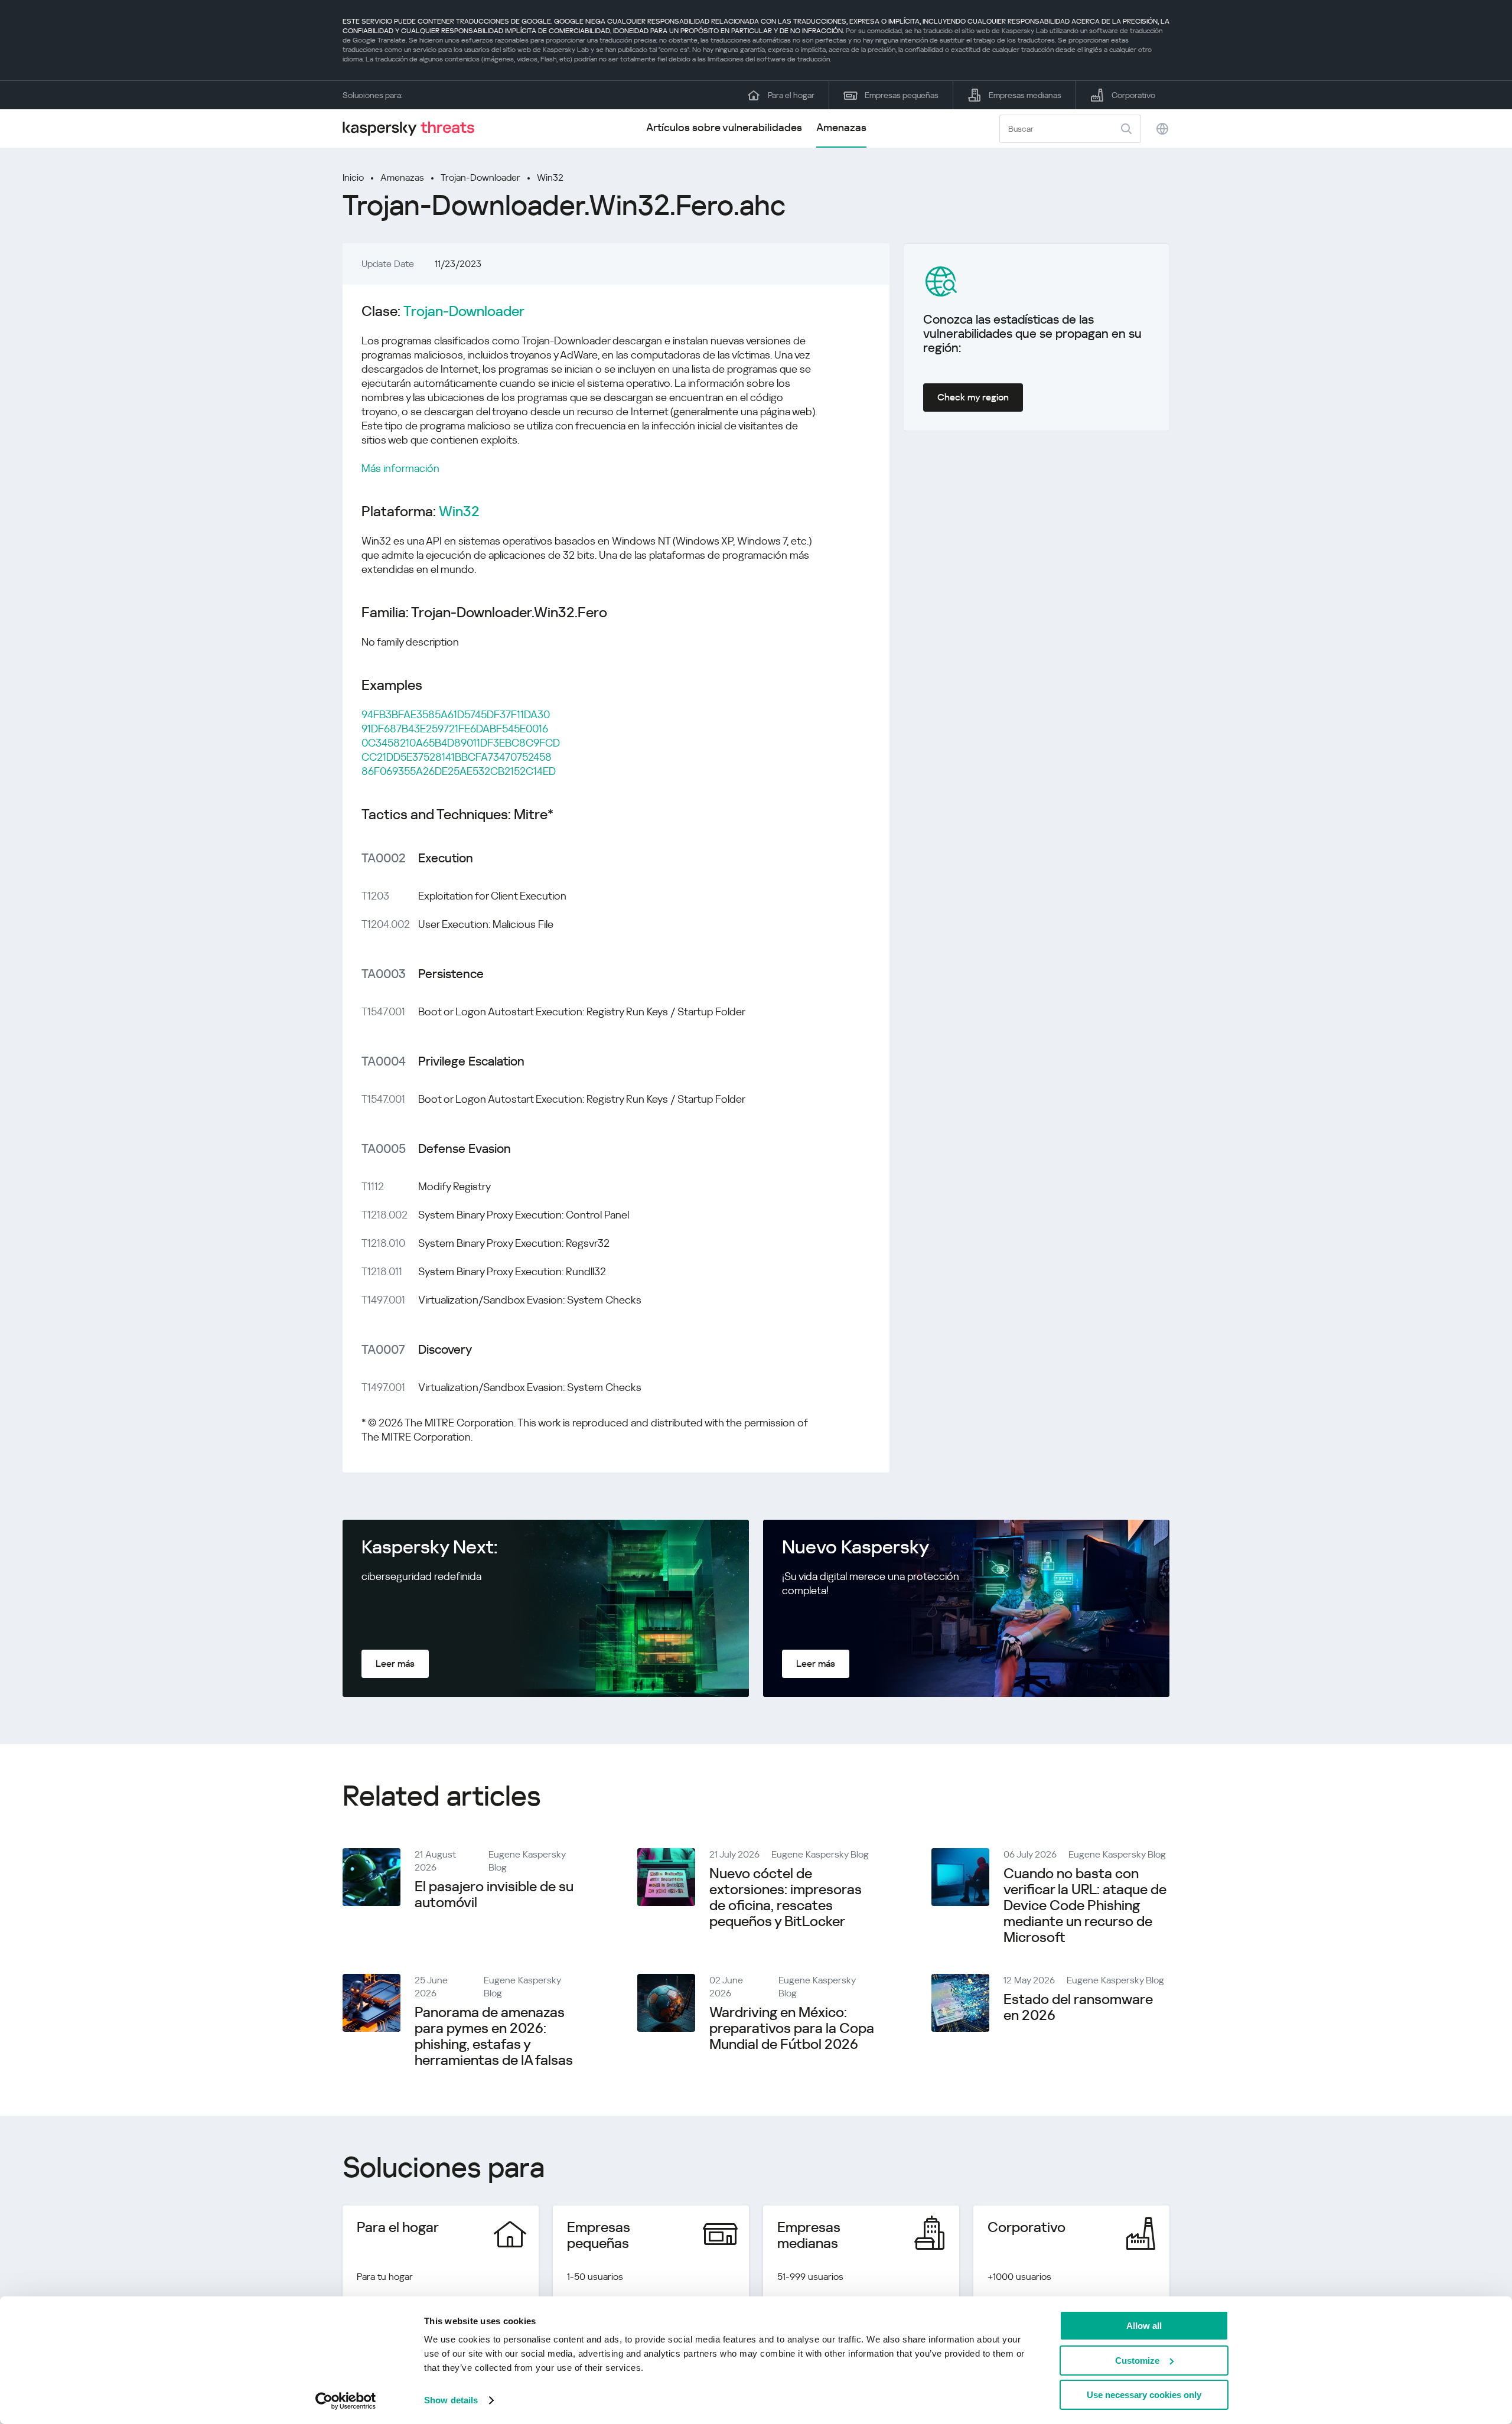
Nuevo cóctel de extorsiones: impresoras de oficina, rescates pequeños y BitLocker (786, 1897)
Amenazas (841, 127)
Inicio (353, 177)
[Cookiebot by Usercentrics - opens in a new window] (346, 2401)
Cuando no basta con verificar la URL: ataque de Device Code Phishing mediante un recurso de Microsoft (1085, 1905)
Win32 (550, 177)
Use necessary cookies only (1144, 2395)
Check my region (973, 397)
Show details (451, 2400)
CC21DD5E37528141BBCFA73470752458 (457, 757)
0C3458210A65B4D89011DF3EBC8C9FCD (461, 743)
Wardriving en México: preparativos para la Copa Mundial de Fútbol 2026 (792, 2028)
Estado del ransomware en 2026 (1078, 2007)
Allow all (1144, 2326)
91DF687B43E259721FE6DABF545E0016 (455, 729)
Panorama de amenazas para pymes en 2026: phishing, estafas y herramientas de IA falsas (494, 2036)
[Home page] (413, 128)
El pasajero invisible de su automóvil (494, 1894)
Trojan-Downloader (480, 177)
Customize (1137, 2361)
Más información (400, 468)
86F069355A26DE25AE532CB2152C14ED (459, 771)
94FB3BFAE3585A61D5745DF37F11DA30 (456, 714)
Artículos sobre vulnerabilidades (724, 127)
